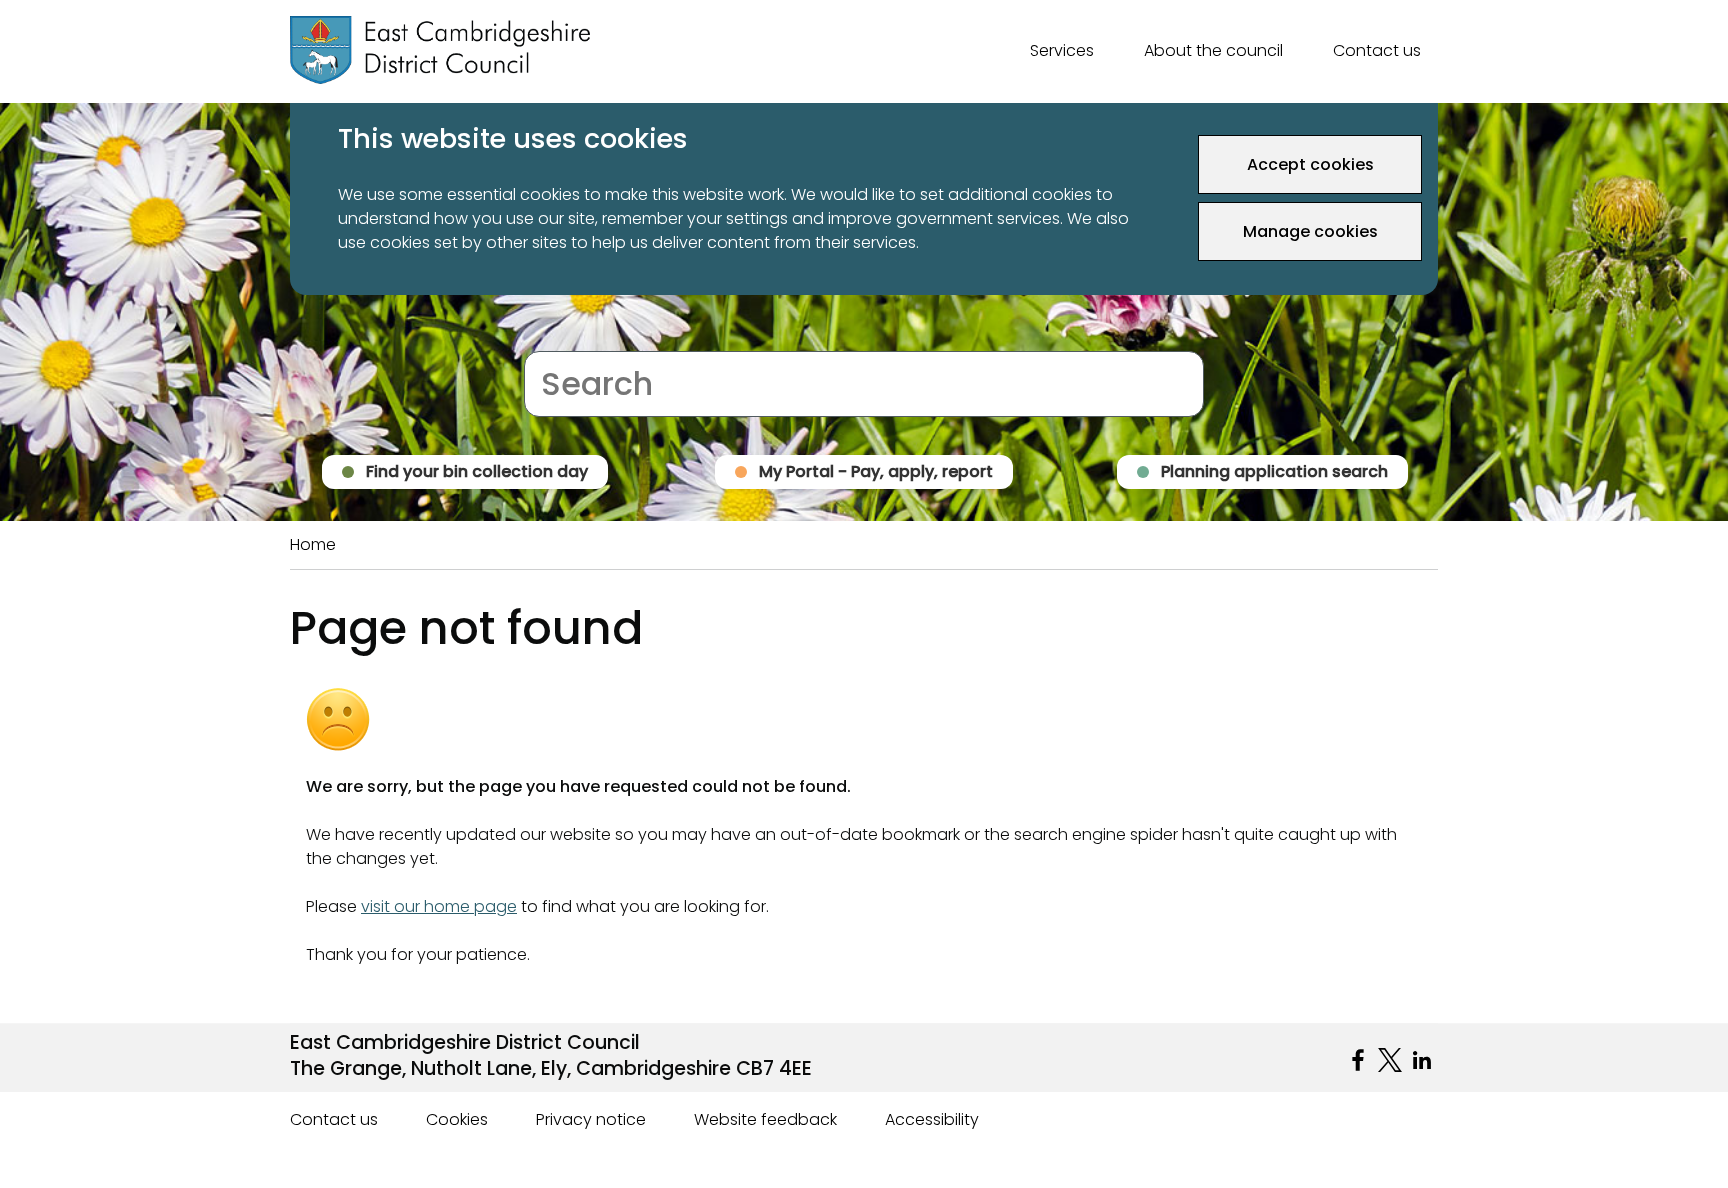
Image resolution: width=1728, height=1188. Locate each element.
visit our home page (439, 906)
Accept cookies (1310, 164)
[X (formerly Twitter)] (1390, 1060)
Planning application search (1274, 471)
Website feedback (765, 1119)
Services (1062, 50)
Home (313, 544)
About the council (1213, 50)
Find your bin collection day (477, 471)
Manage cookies (1310, 231)
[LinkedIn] (1422, 1060)
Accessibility (932, 1119)
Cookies (457, 1119)
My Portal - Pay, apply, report (876, 471)
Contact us (1377, 50)
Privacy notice (591, 1119)
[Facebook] (1358, 1060)
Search (551, 338)
